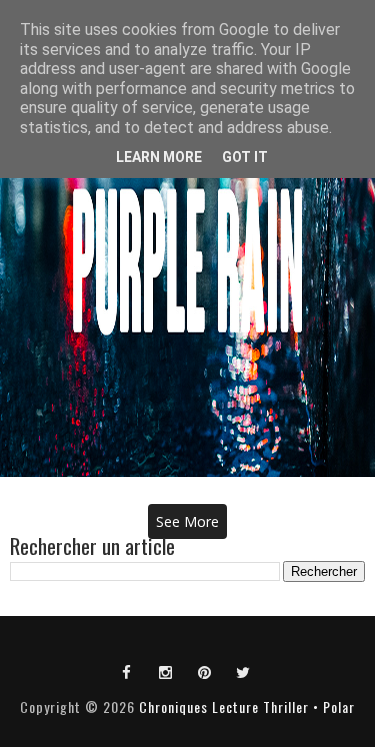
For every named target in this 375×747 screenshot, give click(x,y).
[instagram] (166, 671)
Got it (245, 157)
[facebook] (127, 671)
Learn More (159, 157)
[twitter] (244, 671)
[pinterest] (205, 671)
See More (187, 521)
